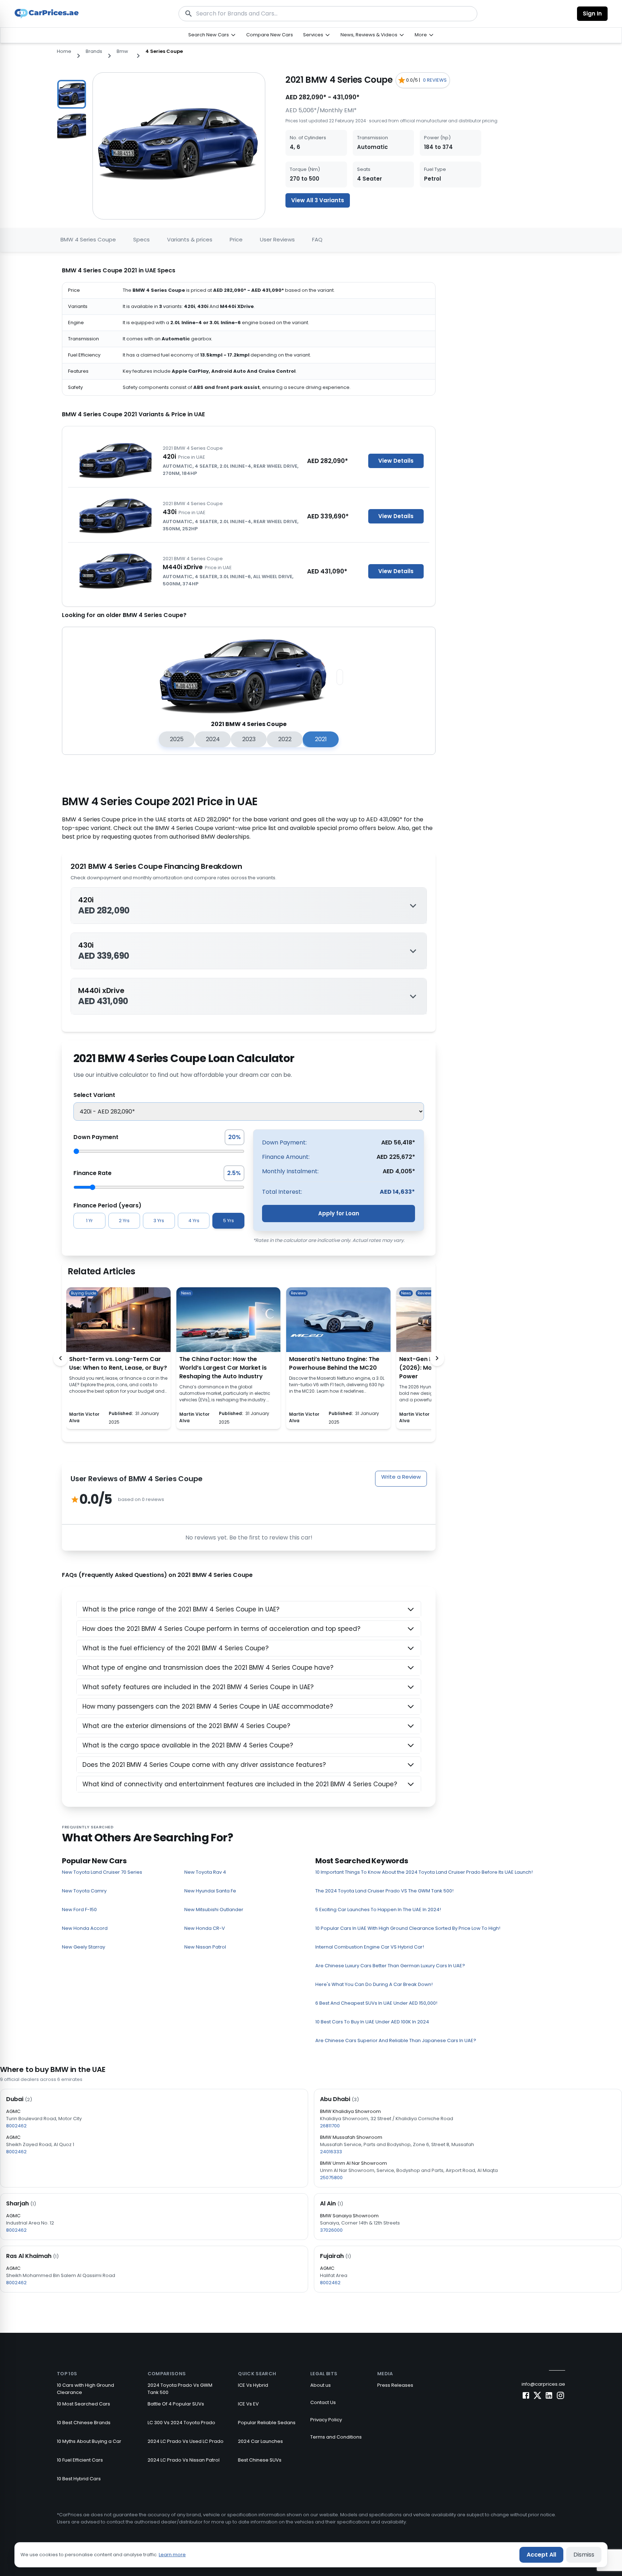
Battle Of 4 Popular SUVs (176, 2404)
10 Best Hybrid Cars (79, 2479)
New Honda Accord (85, 1928)
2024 (213, 739)
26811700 (330, 2126)
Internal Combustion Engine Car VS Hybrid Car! (370, 1947)
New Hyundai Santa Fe (210, 1891)
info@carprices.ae (543, 2384)
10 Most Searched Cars (84, 2404)
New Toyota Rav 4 (205, 1872)
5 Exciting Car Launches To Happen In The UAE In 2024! (378, 1910)
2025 (177, 739)
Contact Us (323, 2402)
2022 (285, 739)
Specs (141, 239)
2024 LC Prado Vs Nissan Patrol (184, 2460)
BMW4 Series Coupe (88, 239)
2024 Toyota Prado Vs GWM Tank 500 (180, 2389)
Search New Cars (209, 35)
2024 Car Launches (260, 2441)
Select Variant (94, 1095)
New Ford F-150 (79, 1910)
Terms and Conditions (336, 2437)
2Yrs (124, 1221)
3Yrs (159, 1221)
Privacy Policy (326, 2420)
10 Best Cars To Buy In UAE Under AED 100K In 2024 (372, 2022)
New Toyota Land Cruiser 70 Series (102, 1872)
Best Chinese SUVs (260, 2460)
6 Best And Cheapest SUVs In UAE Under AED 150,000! (376, 2003)
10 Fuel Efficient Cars (80, 2460)
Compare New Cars (270, 35)
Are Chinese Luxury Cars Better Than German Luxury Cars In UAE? (390, 1966)
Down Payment (96, 1137)
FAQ (317, 239)
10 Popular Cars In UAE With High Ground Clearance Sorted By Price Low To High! (408, 1928)
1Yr (89, 1221)
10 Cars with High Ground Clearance (85, 2389)
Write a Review (401, 1477)
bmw (122, 51)
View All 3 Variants (318, 200)
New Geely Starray (84, 1947)
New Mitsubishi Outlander (214, 1910)
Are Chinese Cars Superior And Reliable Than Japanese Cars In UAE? (396, 2040)
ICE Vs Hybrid (253, 2385)
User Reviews (277, 239)
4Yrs (194, 1221)
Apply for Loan (339, 1213)
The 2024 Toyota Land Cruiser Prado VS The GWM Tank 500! (384, 1891)
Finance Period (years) (107, 1205)
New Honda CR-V (205, 1928)
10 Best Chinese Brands (84, 2423)
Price (236, 239)
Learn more (172, 2555)
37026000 (331, 2230)
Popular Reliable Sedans (267, 2423)
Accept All (541, 2555)
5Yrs (229, 1221)
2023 (249, 739)
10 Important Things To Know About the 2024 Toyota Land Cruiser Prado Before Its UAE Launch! (424, 1872)
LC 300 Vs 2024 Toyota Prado (181, 2423)
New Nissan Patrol (205, 1947)
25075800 (331, 2178)
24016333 (331, 2152)
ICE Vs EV (248, 2404)
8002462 (16, 2126)
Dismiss (584, 2555)
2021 (321, 739)
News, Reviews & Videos (369, 35)
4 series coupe (164, 51)
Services (313, 35)
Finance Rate (93, 1173)
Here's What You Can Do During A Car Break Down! (374, 1984)
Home (64, 51)
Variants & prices (190, 239)
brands (94, 51)
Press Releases (395, 2385)
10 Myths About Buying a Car (89, 2441)
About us (321, 2385)
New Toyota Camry (84, 1891)
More (421, 35)
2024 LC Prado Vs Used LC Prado (186, 2441)
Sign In (592, 13)
